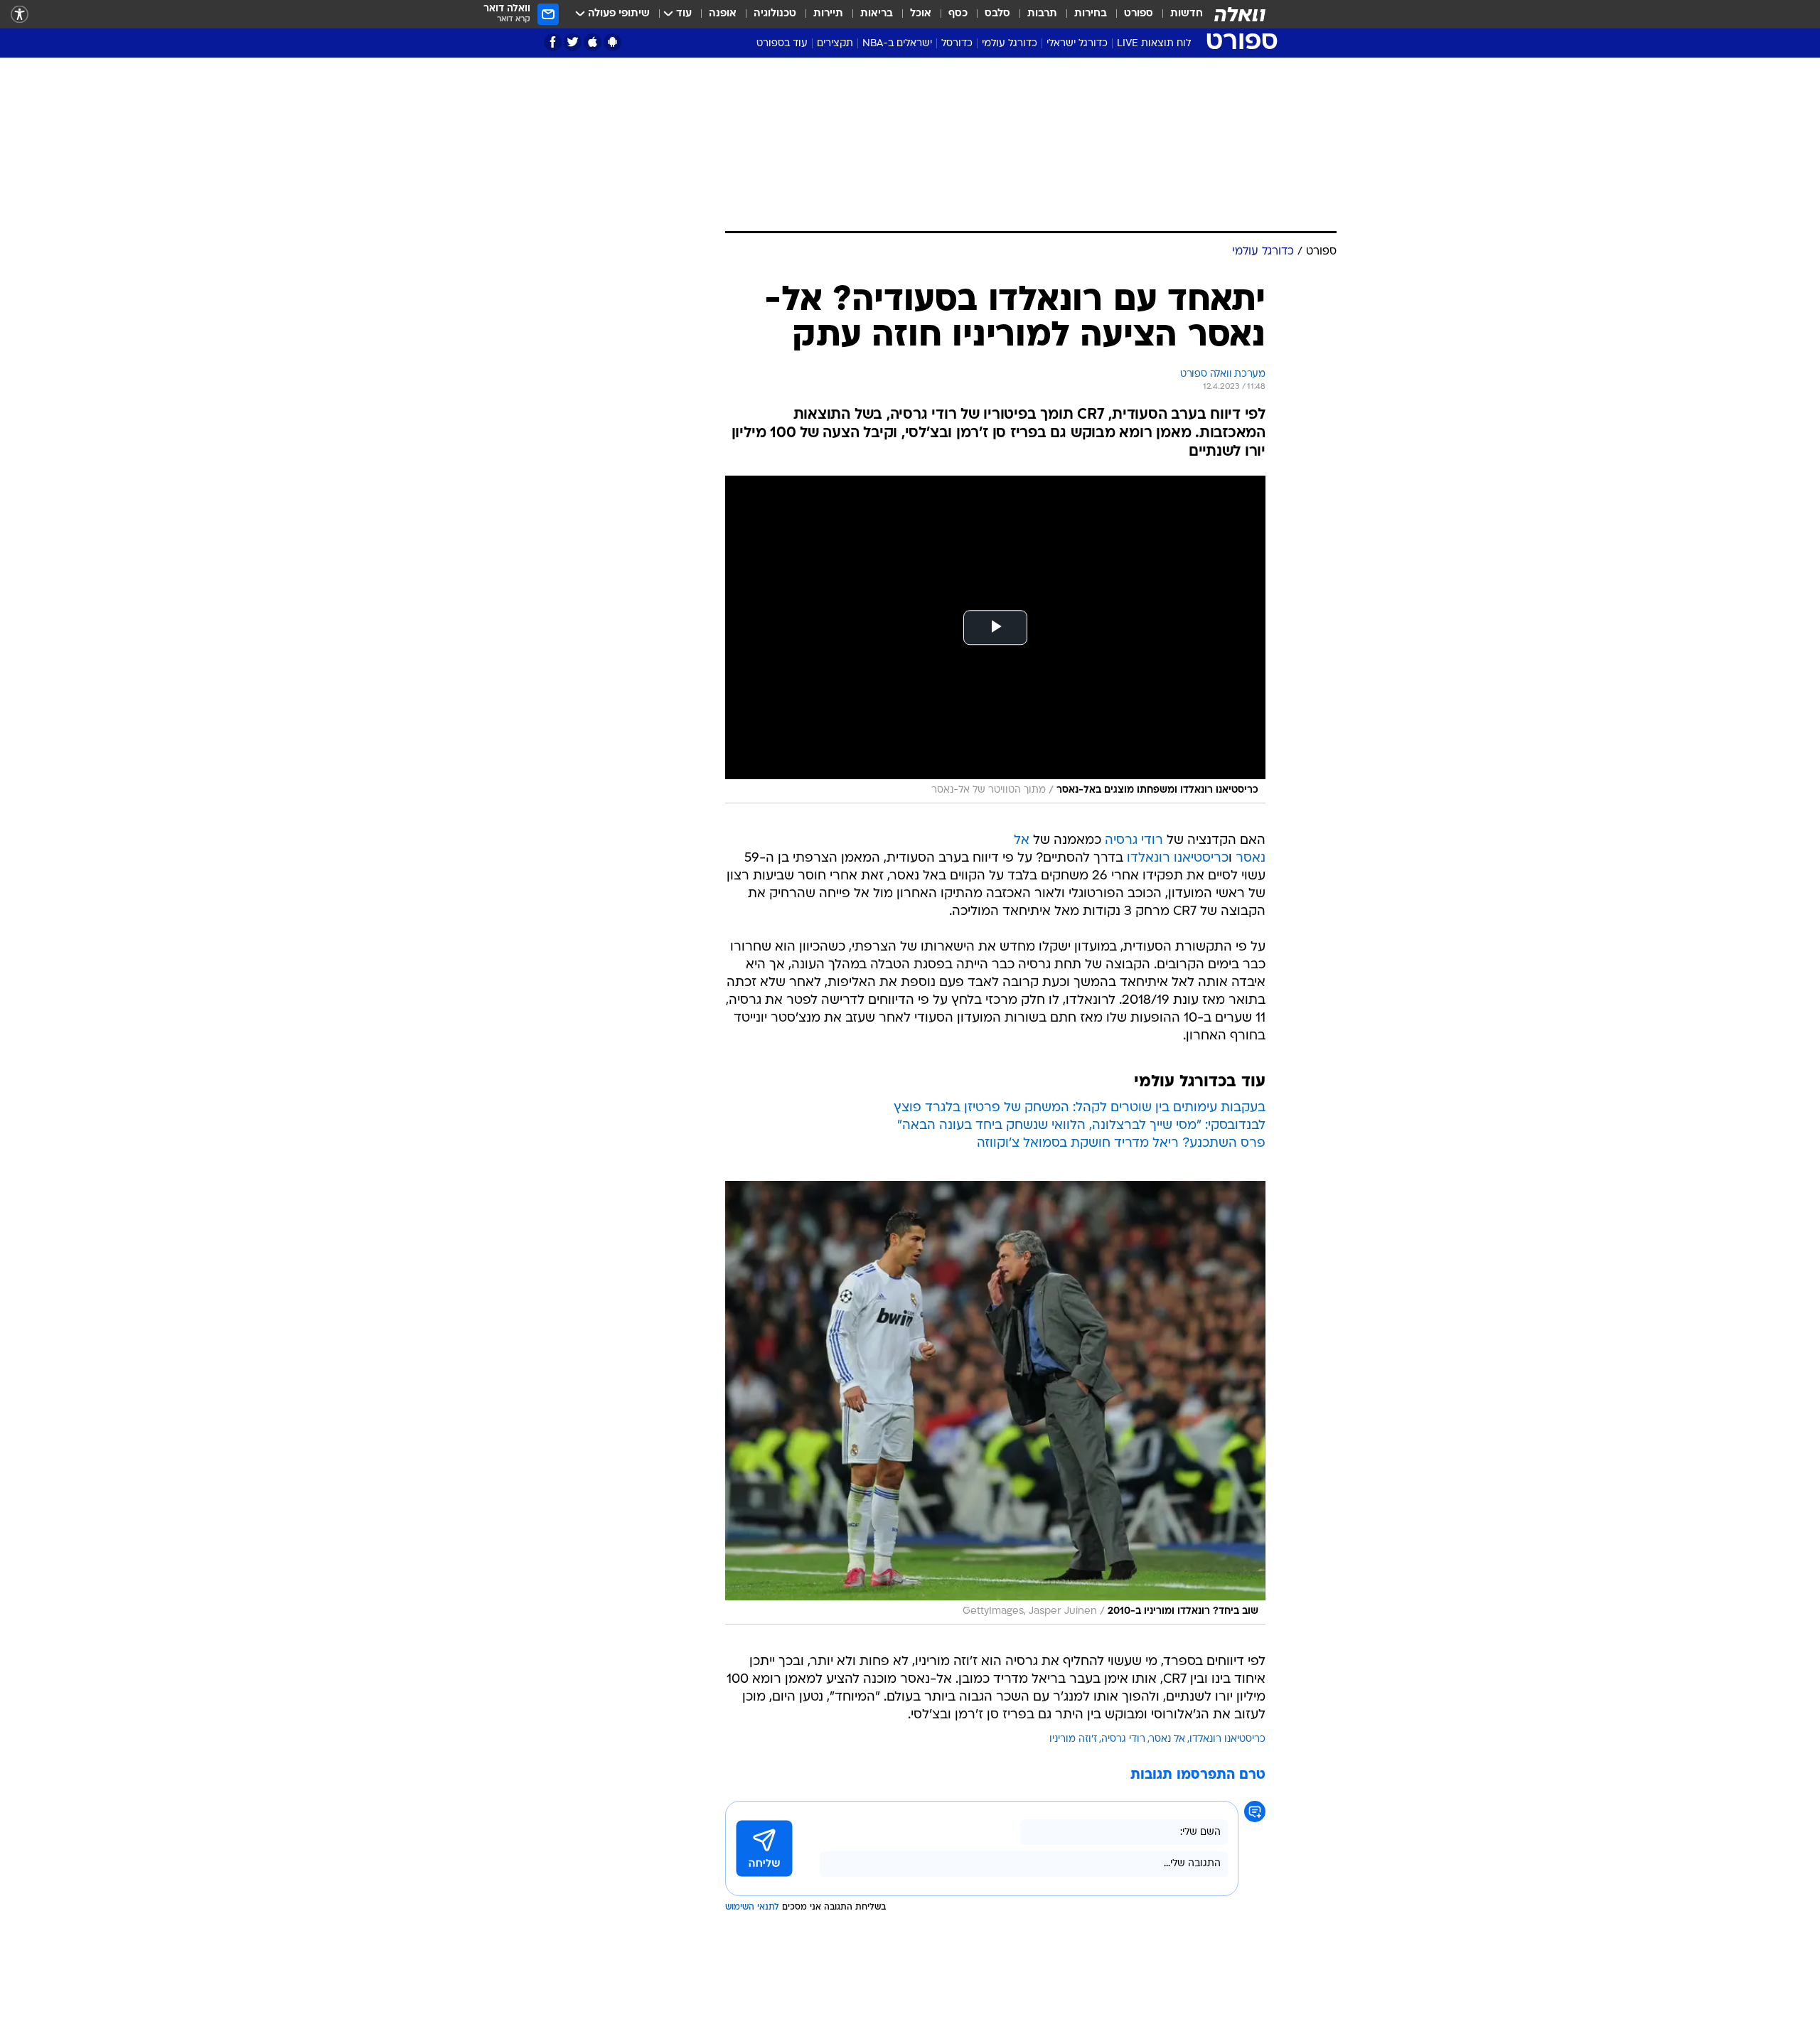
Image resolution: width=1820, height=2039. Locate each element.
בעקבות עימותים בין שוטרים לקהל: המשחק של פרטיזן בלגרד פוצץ (1080, 1108)
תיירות (828, 14)
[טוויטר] (573, 42)
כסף (958, 14)
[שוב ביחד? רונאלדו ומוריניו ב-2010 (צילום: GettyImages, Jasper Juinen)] (995, 1403)
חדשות (1187, 14)
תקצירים (835, 44)
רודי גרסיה (1134, 841)
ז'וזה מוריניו (1073, 1739)
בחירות (1091, 14)
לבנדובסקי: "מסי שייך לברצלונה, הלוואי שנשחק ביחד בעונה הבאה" (1081, 1126)
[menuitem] (1178, 14)
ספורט (1139, 14)
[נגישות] (20, 15)
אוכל (921, 14)
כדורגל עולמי (1010, 44)
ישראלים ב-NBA (897, 44)
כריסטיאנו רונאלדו (1178, 858)
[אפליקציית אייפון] (593, 42)
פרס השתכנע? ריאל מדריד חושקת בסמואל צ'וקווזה (1121, 1144)
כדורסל (957, 44)
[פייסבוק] (553, 42)
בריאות (877, 14)
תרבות (1042, 14)
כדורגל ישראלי (1077, 44)
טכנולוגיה (775, 14)
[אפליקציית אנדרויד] (612, 42)
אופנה (723, 14)
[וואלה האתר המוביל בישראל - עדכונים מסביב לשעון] (1240, 14)
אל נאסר (1167, 1739)
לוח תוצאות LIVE (1154, 44)
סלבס (997, 14)
